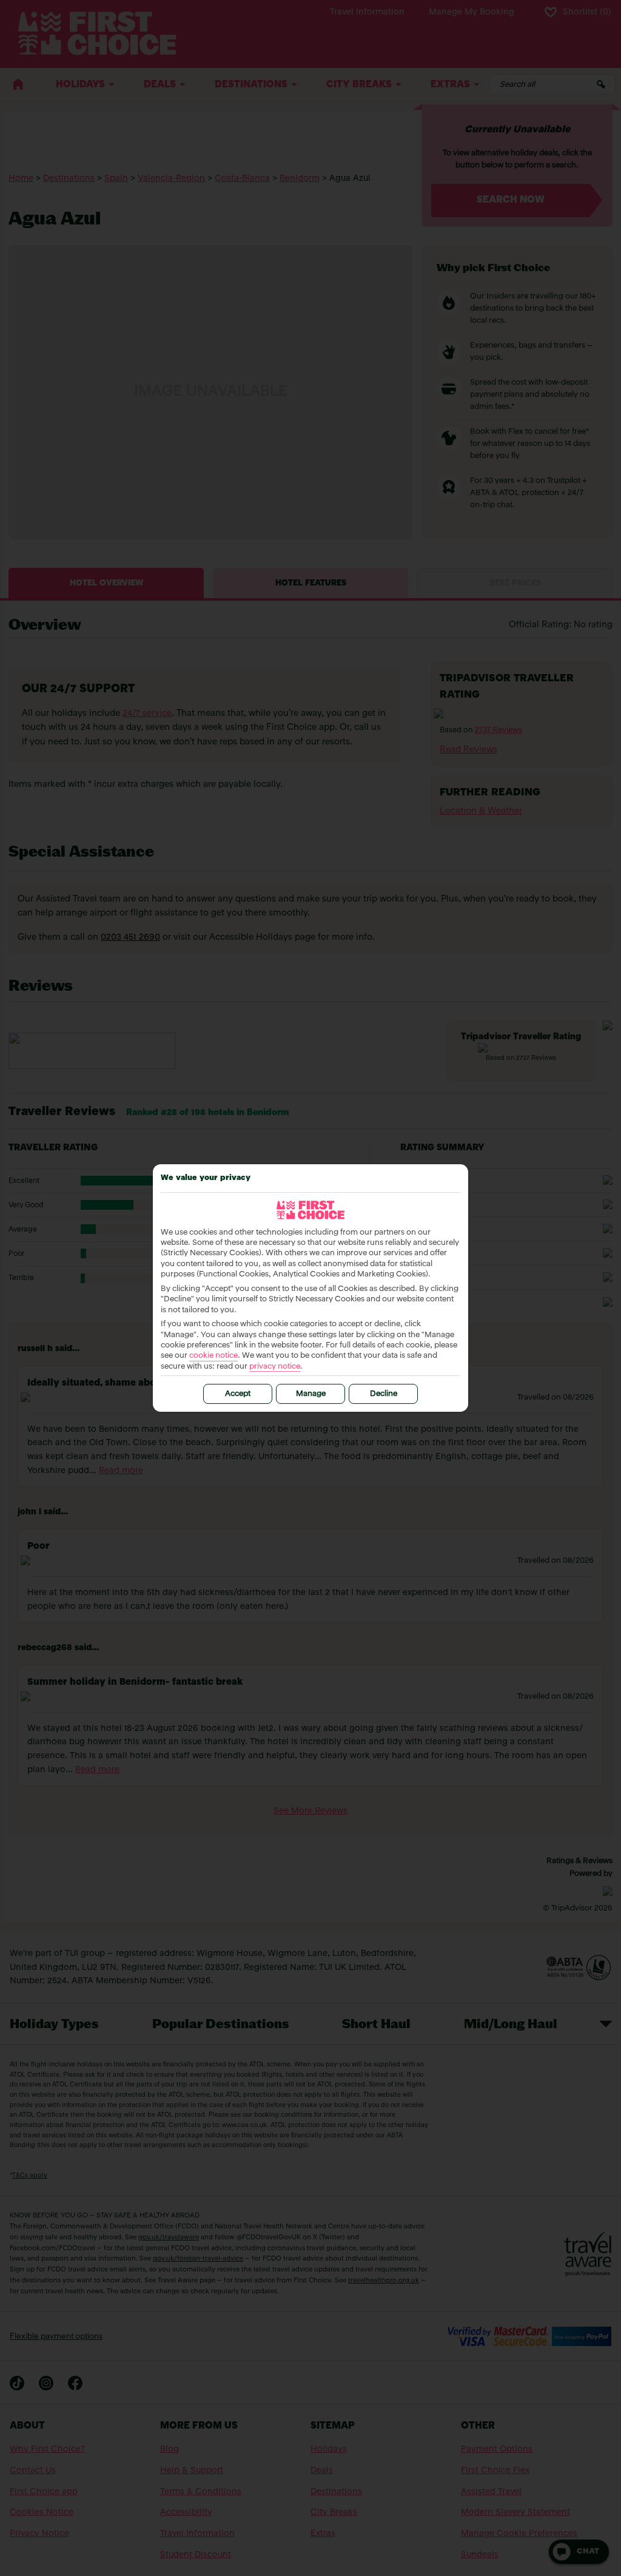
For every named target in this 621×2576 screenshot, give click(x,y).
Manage (311, 1394)
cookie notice (213, 1356)
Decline (384, 1394)
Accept (238, 1394)
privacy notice (275, 1367)
